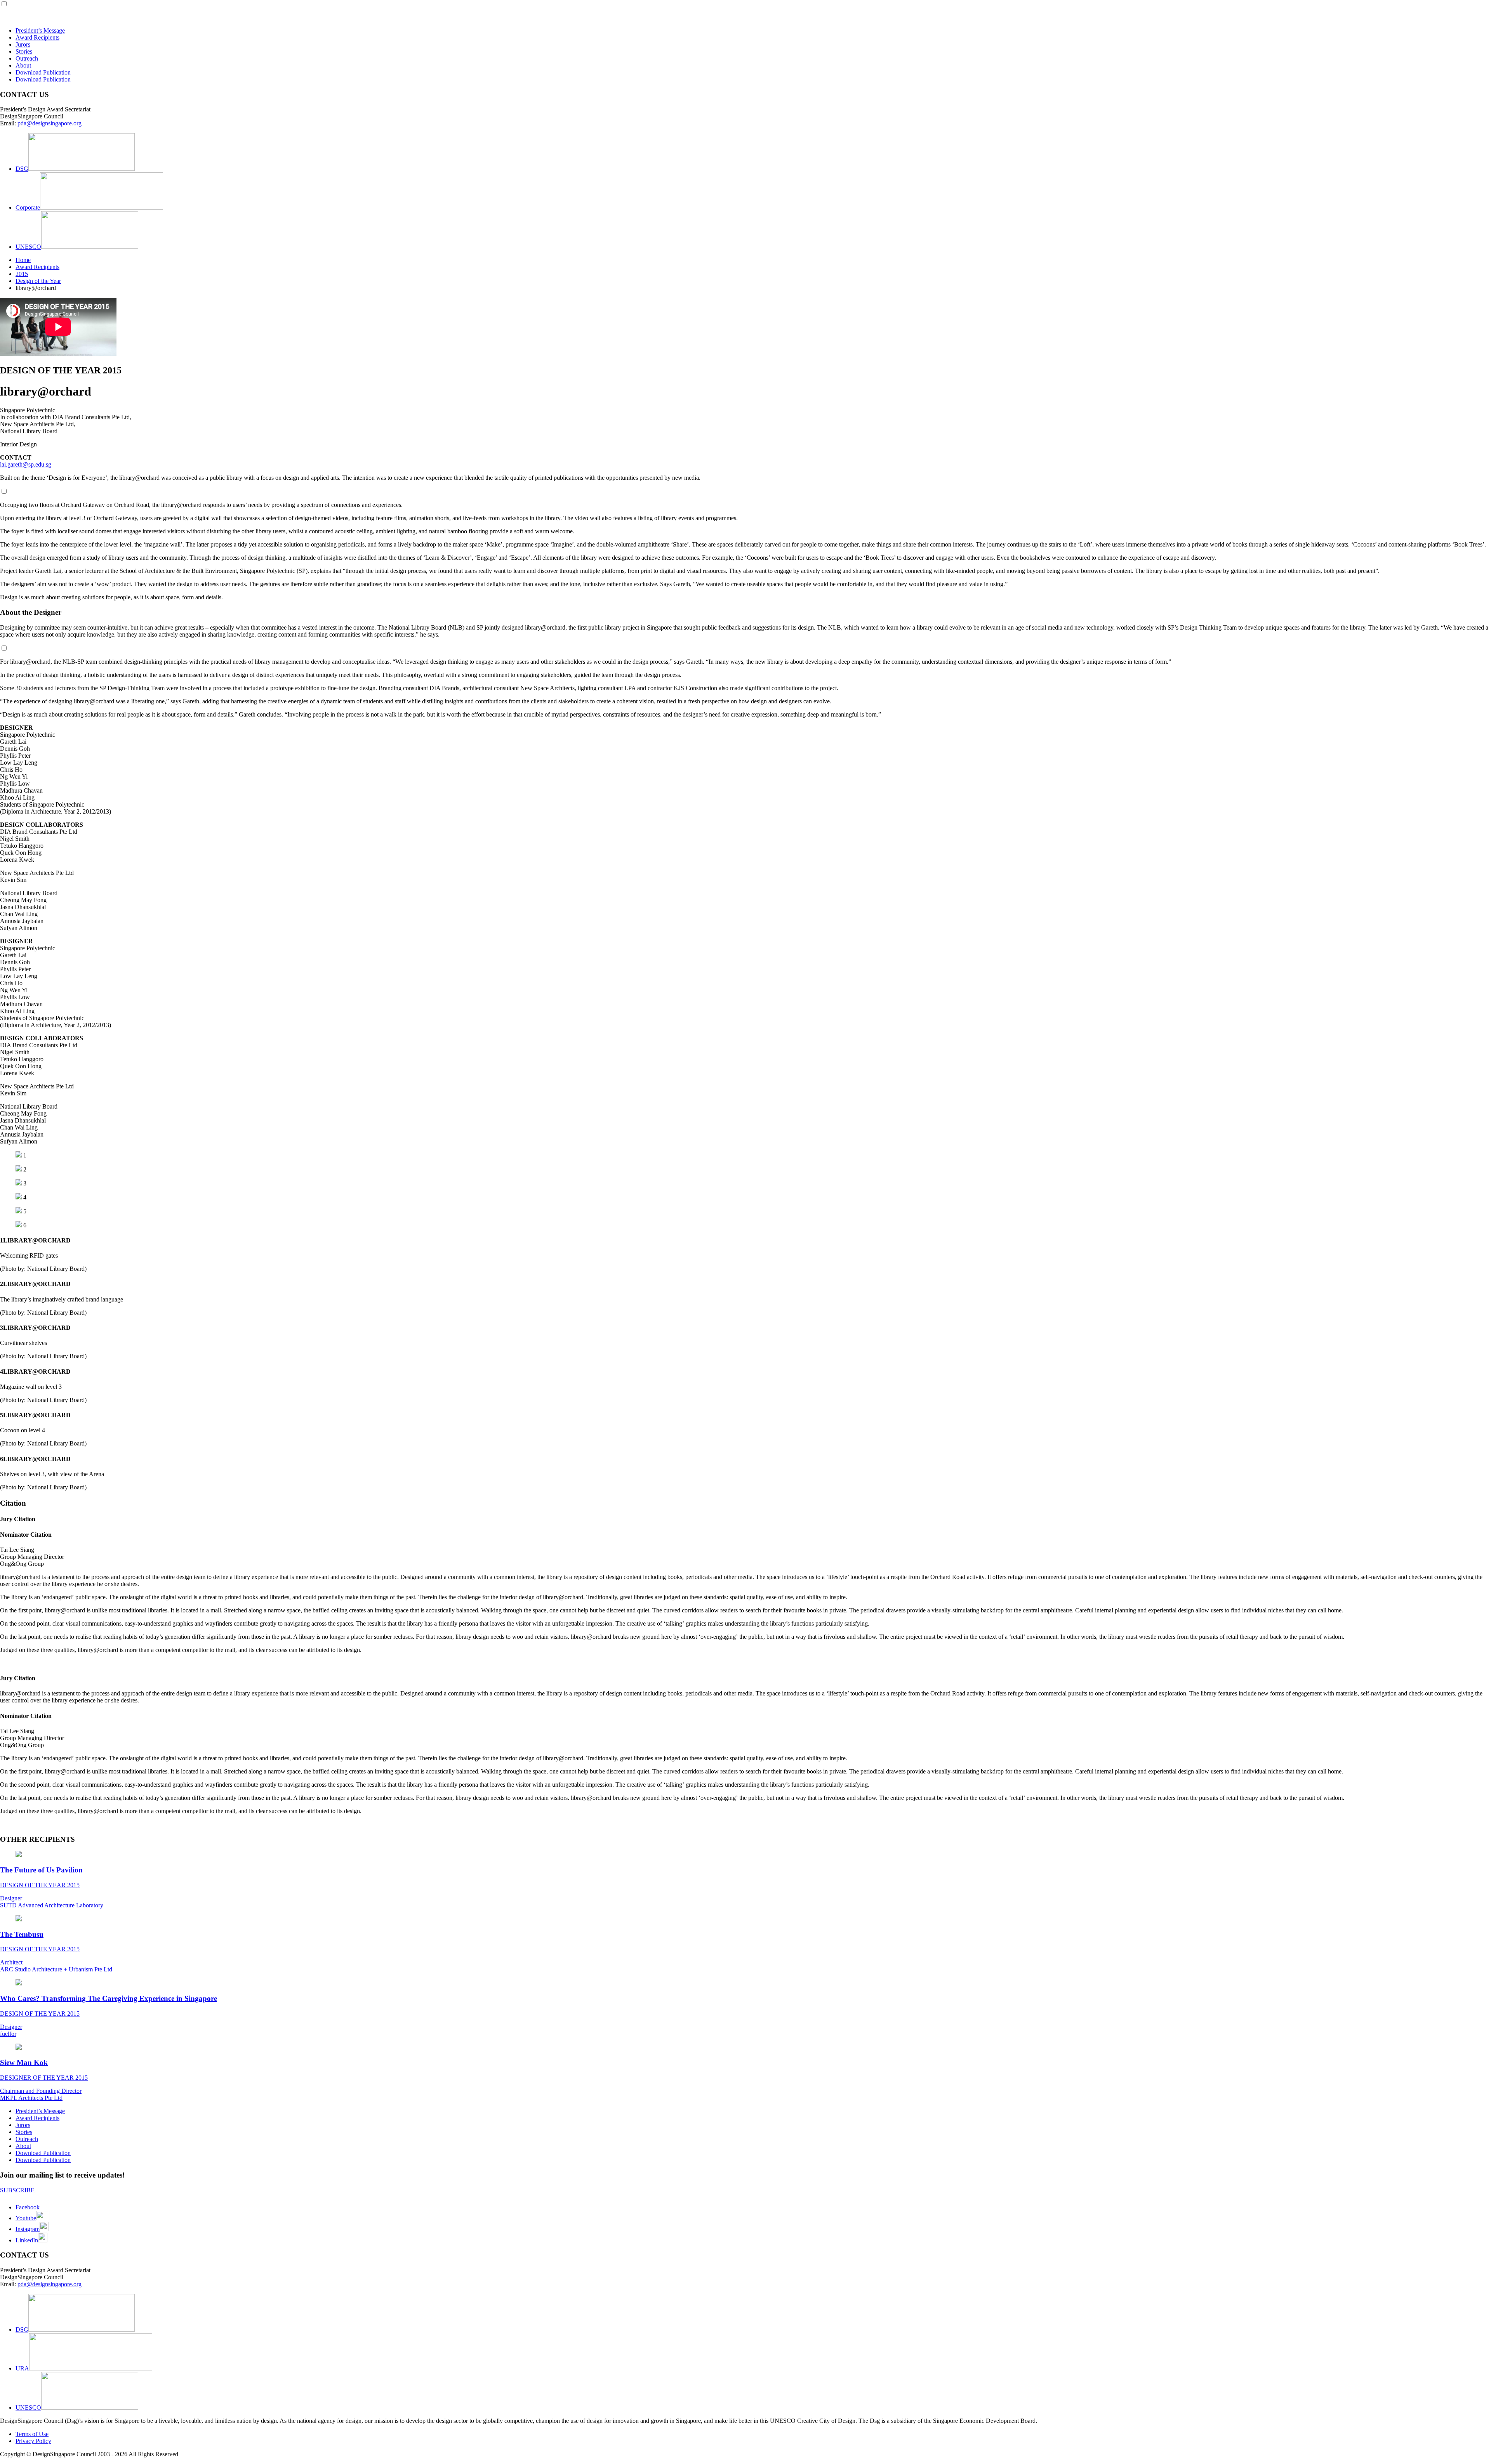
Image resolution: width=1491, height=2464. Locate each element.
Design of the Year (38, 281)
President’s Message (40, 30)
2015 (22, 274)
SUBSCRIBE (17, 2190)
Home (23, 260)
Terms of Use (32, 2434)
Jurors (23, 44)
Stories (24, 51)
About (23, 65)
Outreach (27, 58)
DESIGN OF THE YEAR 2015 (40, 1885)
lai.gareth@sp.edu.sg (26, 464)
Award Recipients (37, 37)
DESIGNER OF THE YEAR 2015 (44, 2078)
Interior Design (18, 444)
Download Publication (43, 72)
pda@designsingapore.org (50, 123)
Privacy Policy (33, 2441)
